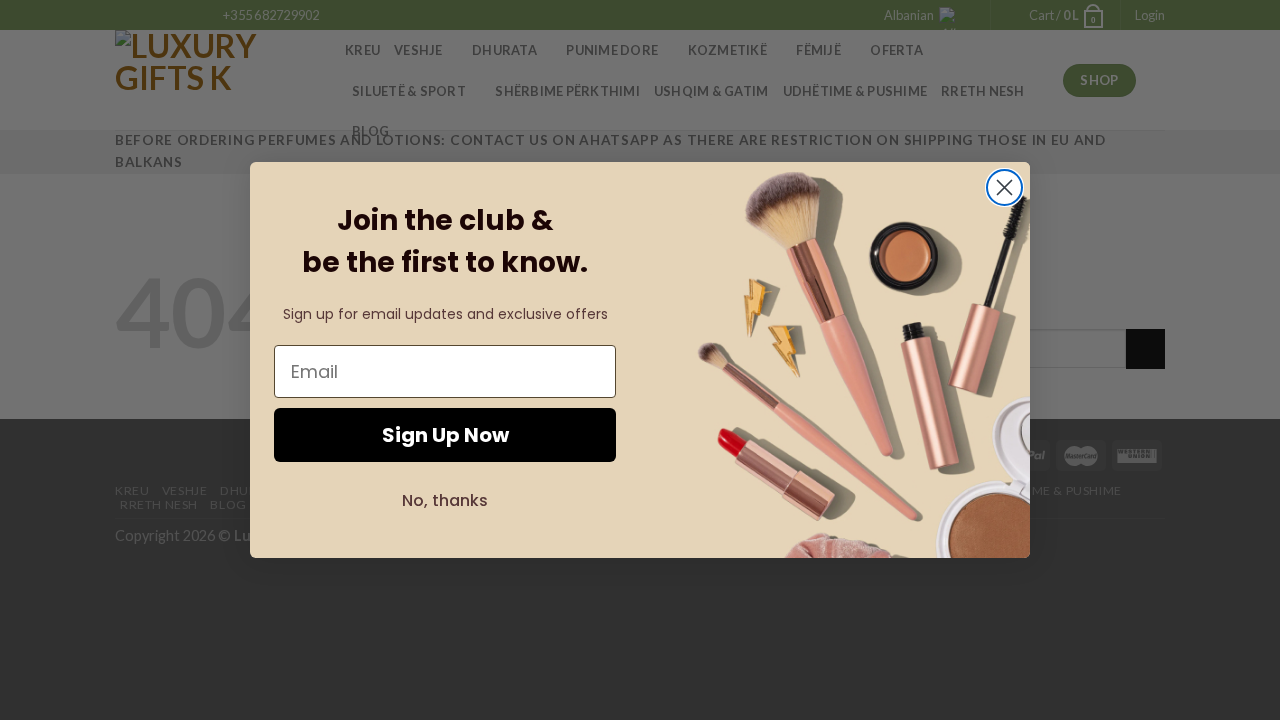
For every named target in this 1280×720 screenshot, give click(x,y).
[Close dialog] (1004, 187)
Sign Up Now (445, 435)
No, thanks (445, 500)
